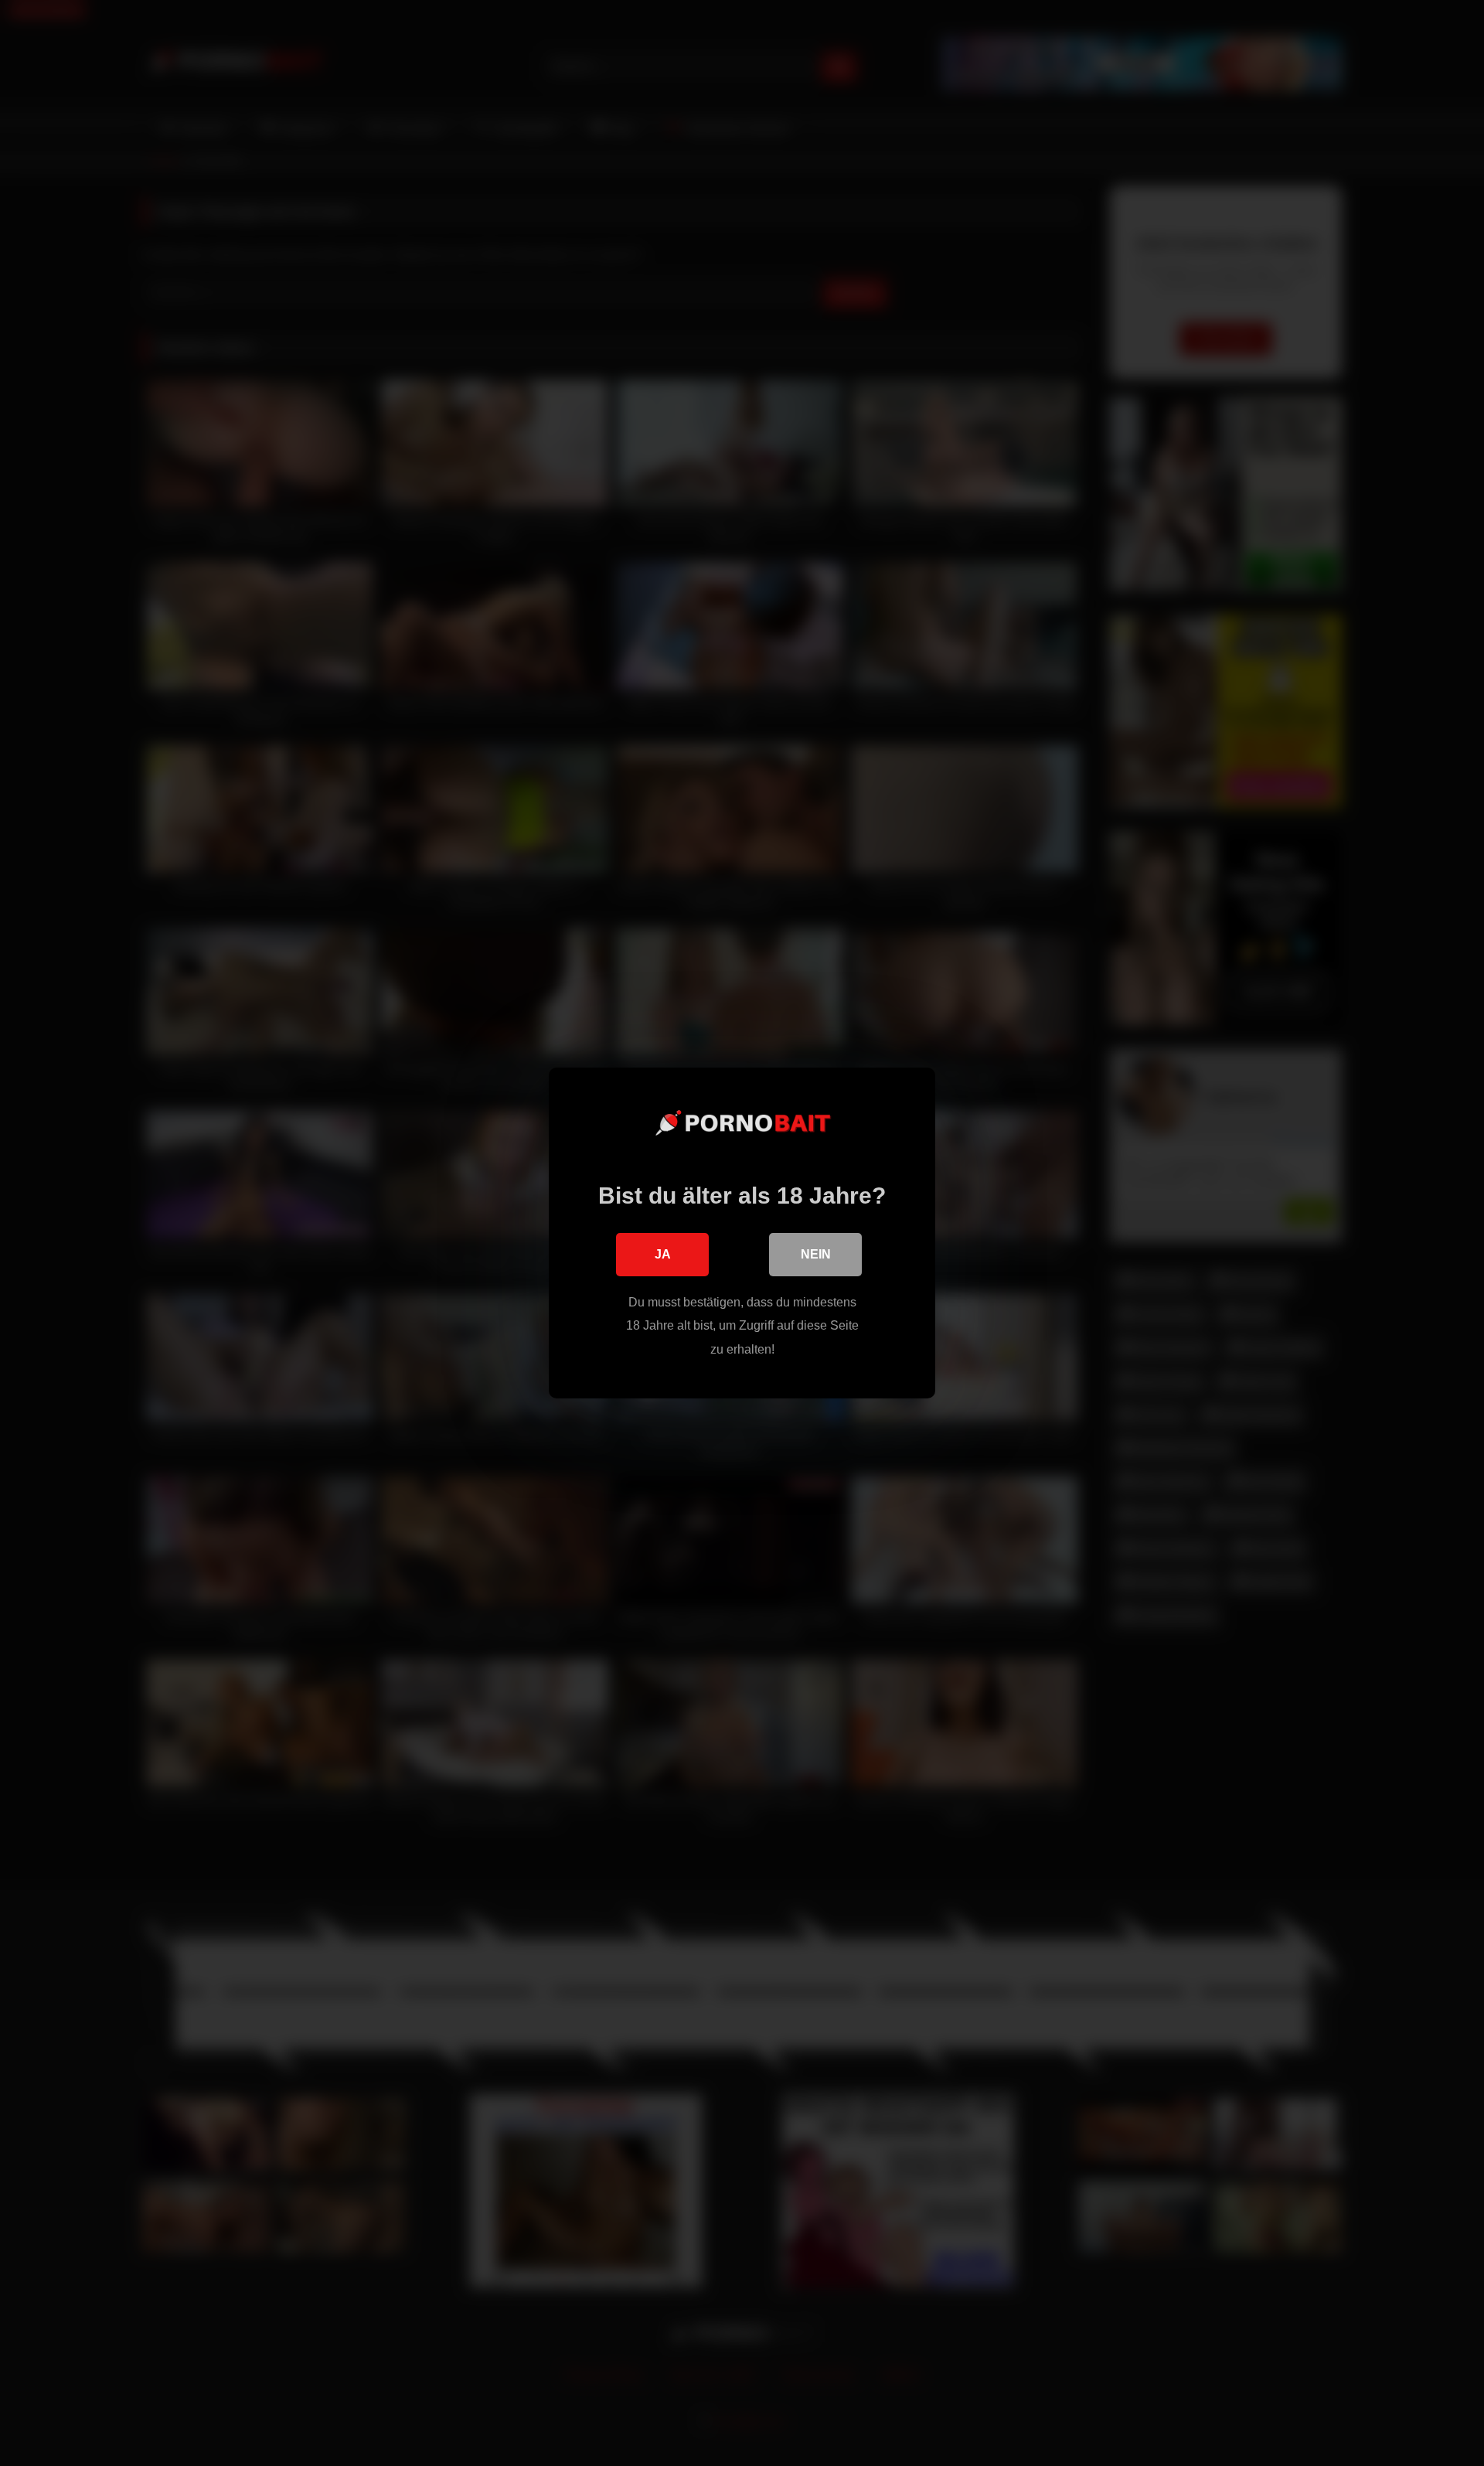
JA (663, 1254)
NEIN (816, 1254)
